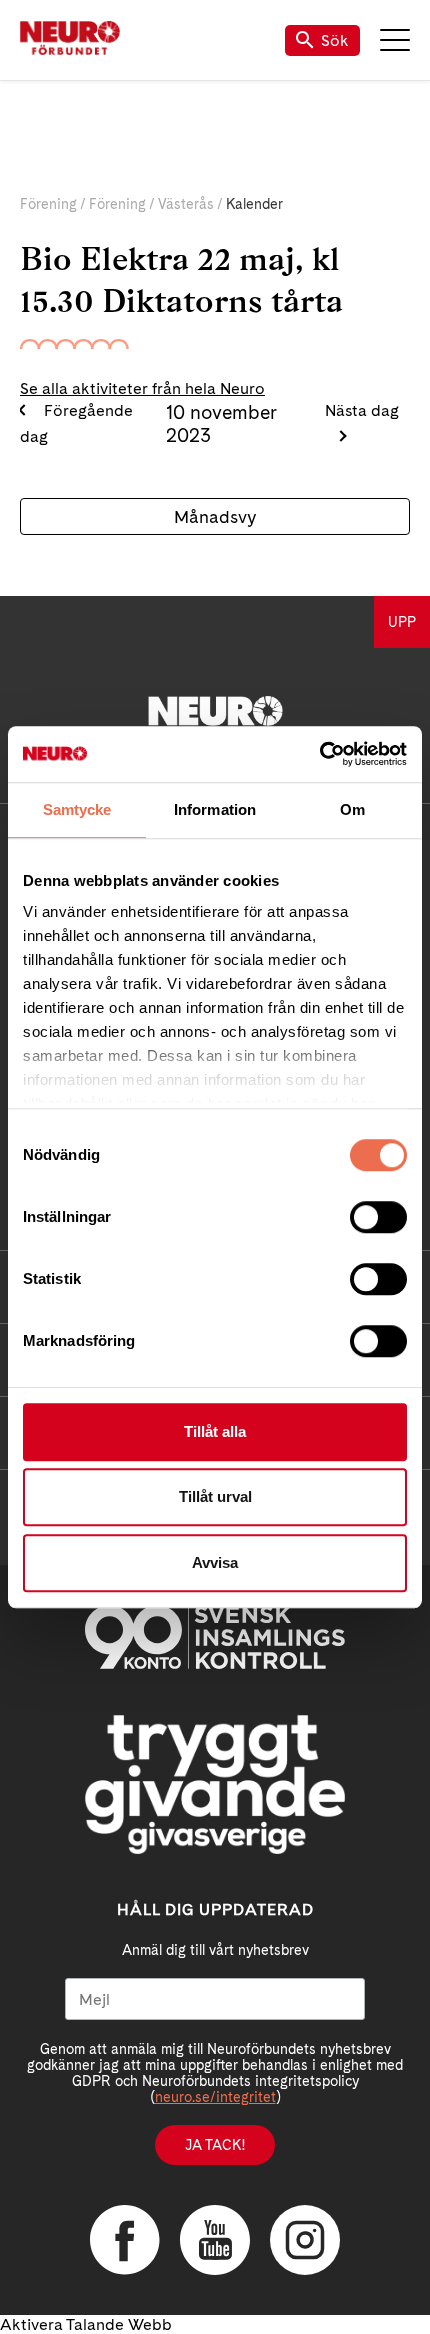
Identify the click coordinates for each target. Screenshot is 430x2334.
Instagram (305, 2240)
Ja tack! (215, 2145)
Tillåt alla (215, 1431)
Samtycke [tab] (77, 809)
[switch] (378, 1217)
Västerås (186, 204)
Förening (48, 204)
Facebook (125, 2240)
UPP (402, 622)
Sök (335, 40)
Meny (395, 40)
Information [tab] (215, 809)
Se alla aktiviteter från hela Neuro (142, 388)
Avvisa (215, 1562)
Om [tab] (352, 809)
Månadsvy (215, 516)
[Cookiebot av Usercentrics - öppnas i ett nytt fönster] (319, 754)
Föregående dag (76, 423)
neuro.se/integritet (215, 2097)
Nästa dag (362, 410)
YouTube (215, 2240)
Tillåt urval (215, 1496)
